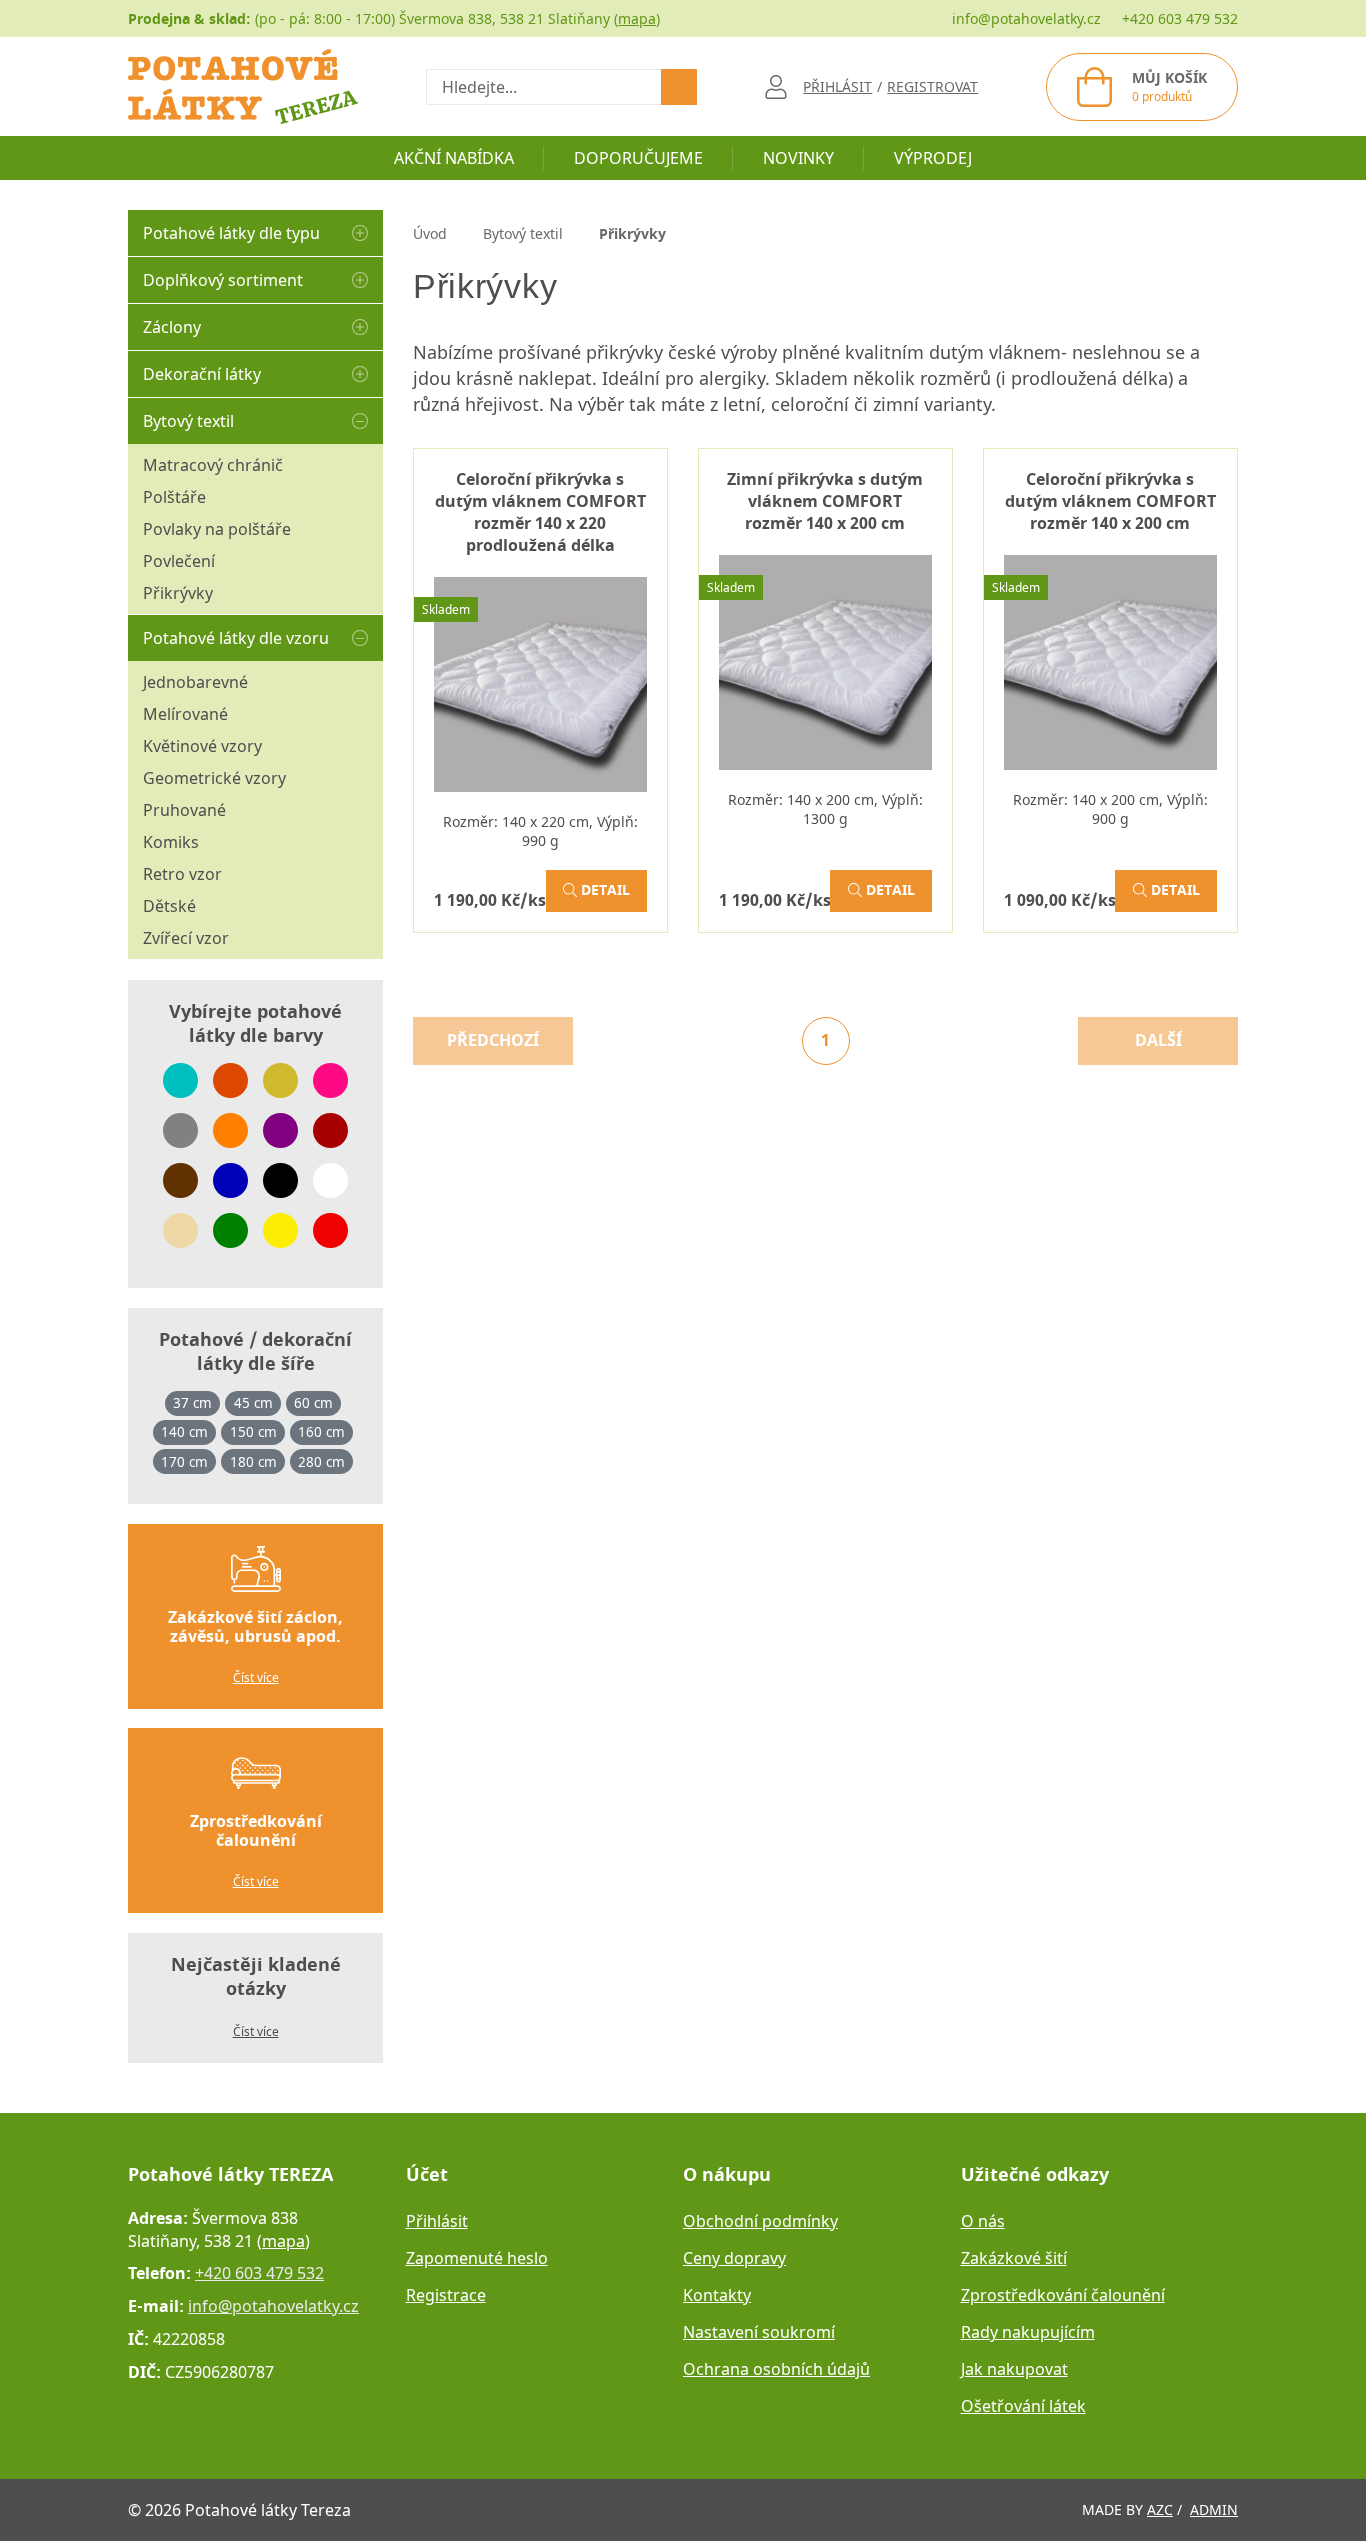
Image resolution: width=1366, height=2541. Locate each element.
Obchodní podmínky (760, 2221)
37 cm (192, 1403)
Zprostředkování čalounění (1063, 2295)
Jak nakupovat (1014, 2369)
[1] (679, 87)
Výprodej (933, 158)
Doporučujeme (638, 158)
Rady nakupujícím (1028, 2332)
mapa (637, 18)
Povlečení (179, 561)
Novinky (798, 158)
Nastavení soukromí (759, 2332)
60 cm (313, 1403)
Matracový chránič (213, 465)
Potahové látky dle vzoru (236, 638)
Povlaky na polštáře (217, 529)
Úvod (430, 233)
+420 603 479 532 (1180, 18)
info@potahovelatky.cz (1026, 18)
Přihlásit (437, 2221)
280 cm (321, 1462)
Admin (1214, 2509)
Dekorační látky (202, 374)
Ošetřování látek (1023, 2406)
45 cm (253, 1403)
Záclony (172, 327)
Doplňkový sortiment (223, 280)
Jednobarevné (195, 682)
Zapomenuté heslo (477, 2258)
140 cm (184, 1432)
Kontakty (717, 2295)
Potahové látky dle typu (231, 233)
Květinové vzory (202, 746)
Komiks (171, 842)
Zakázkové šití (1014, 2258)
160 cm (321, 1432)
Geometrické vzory (214, 778)
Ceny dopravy (734, 2258)
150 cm (253, 1432)
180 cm (253, 1462)
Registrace (446, 2295)
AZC (1160, 2509)
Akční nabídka (454, 158)
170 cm (184, 1462)
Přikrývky (178, 593)
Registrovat (932, 86)
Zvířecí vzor (186, 938)
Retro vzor (182, 874)
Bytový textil (188, 421)
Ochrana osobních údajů (776, 2369)
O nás (983, 2221)
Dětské (169, 906)
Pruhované (184, 810)
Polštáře (174, 497)
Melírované (185, 714)
